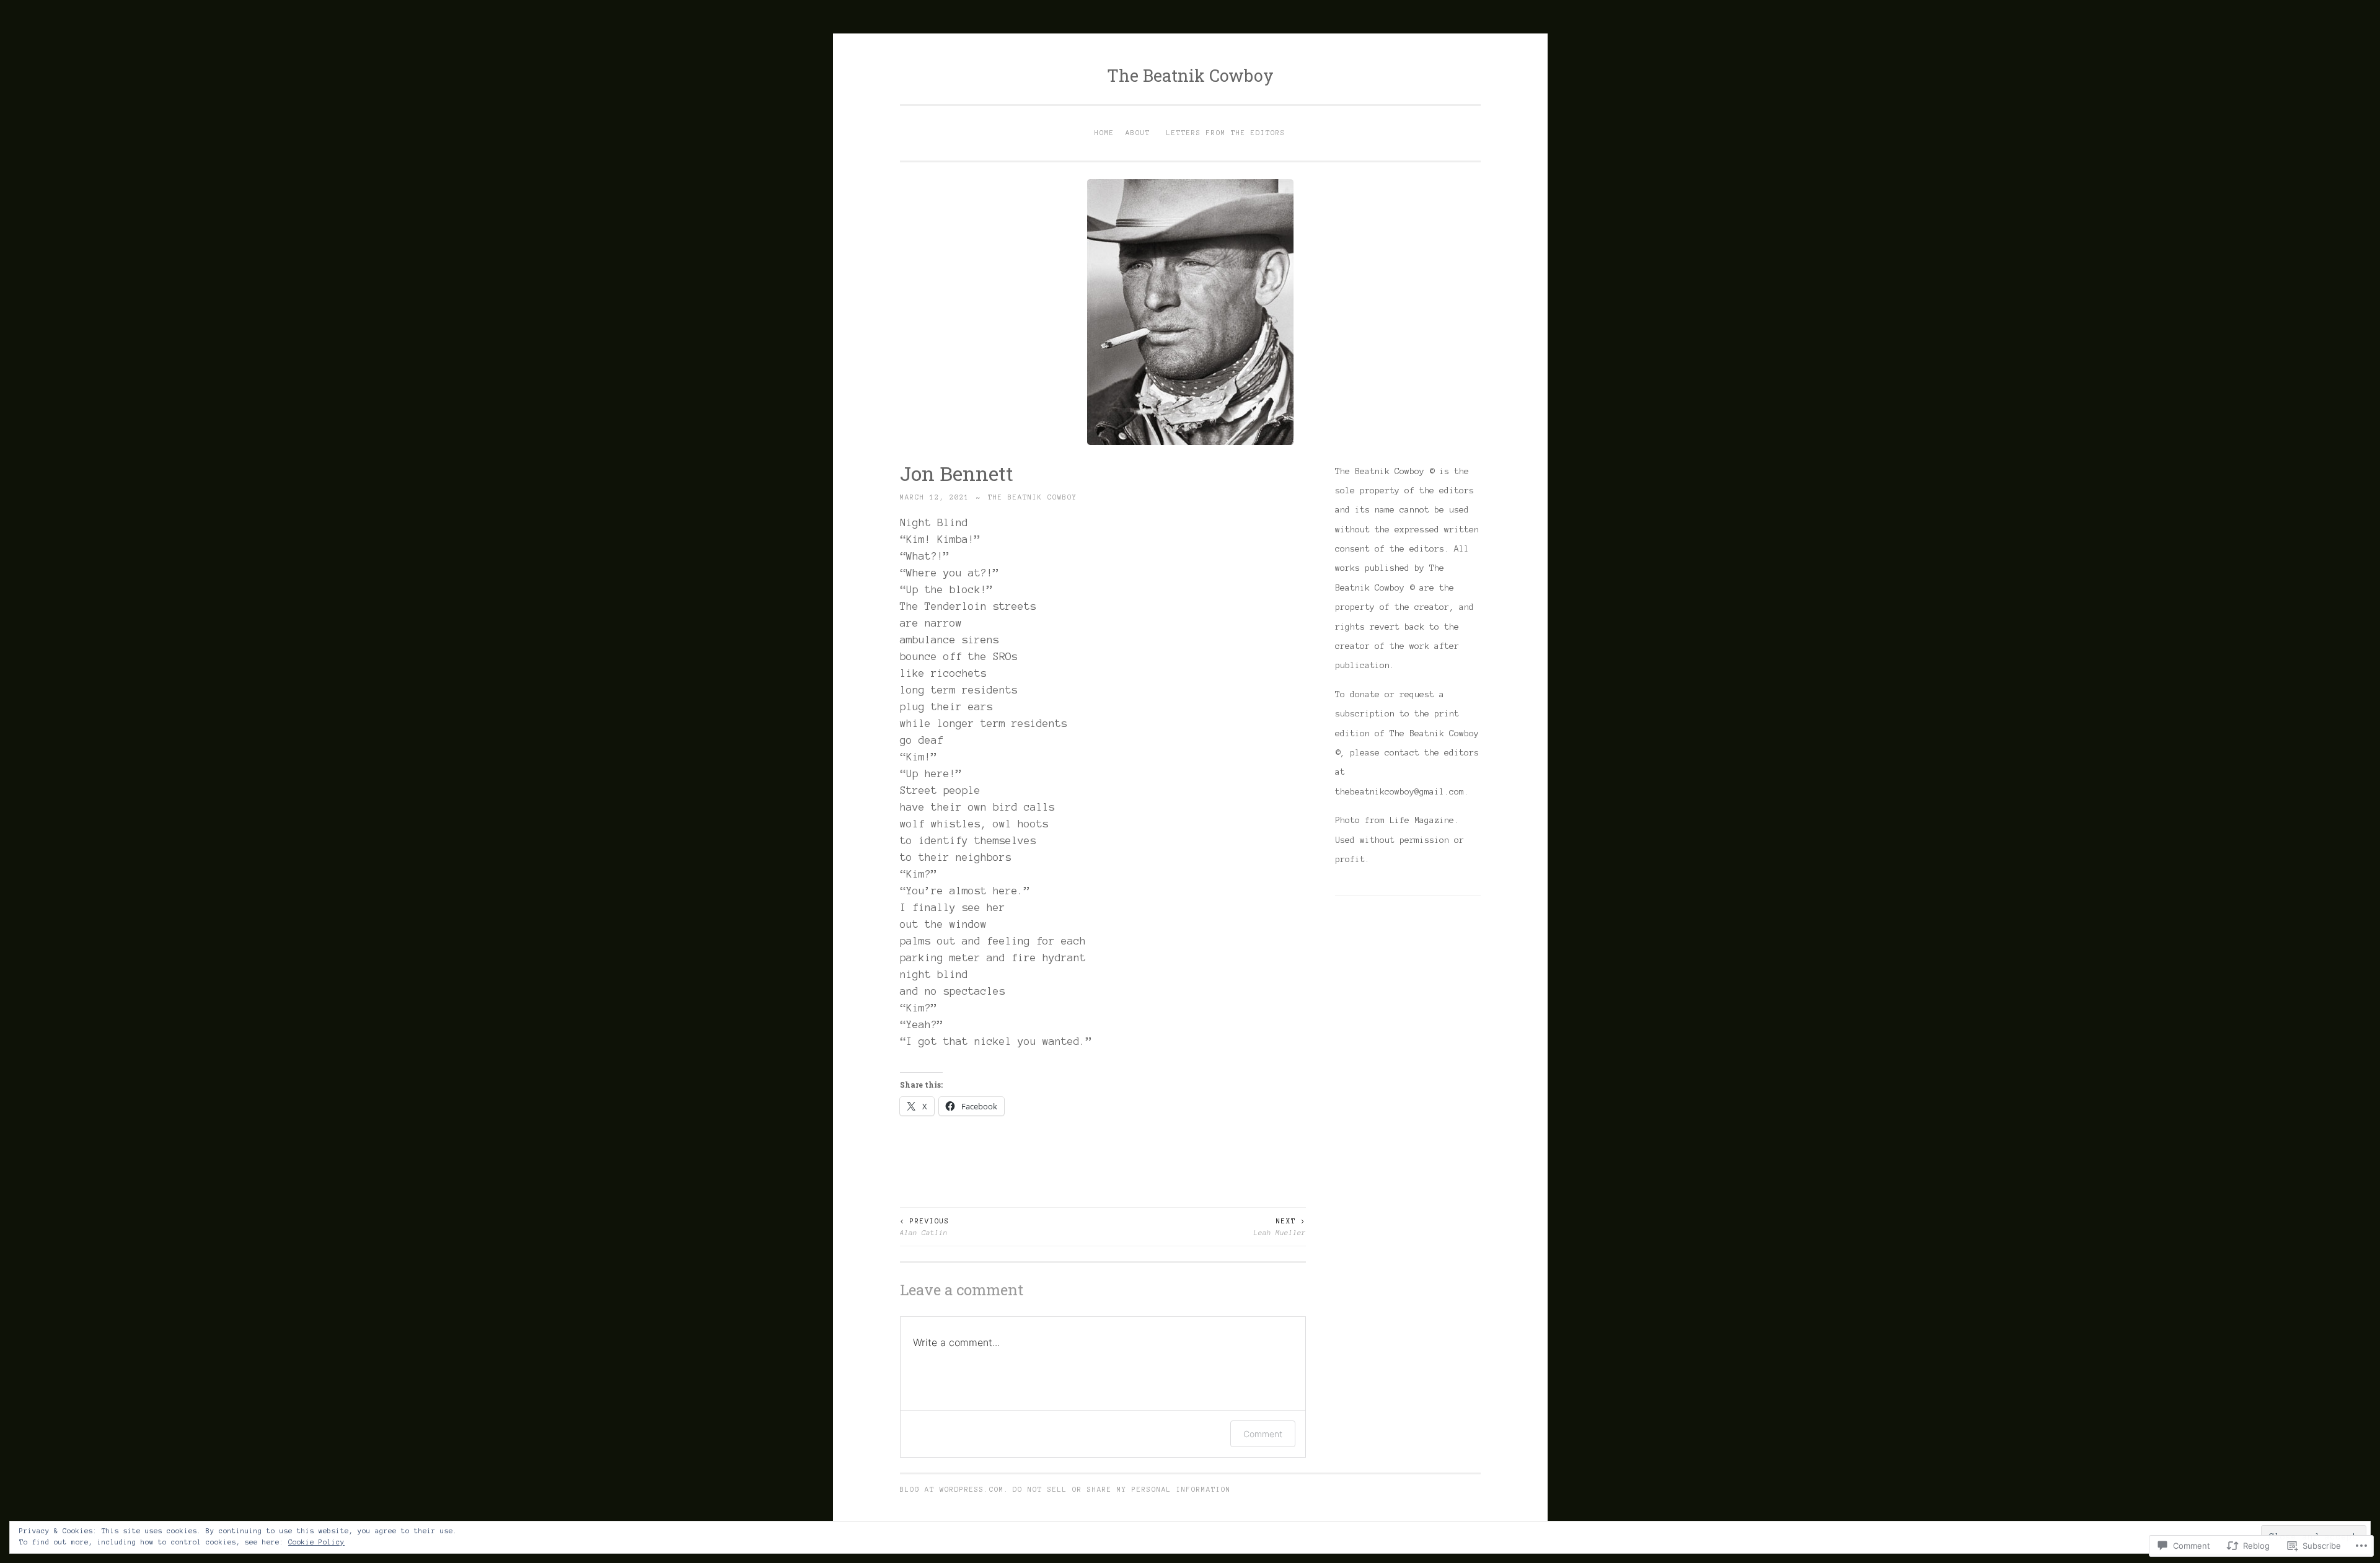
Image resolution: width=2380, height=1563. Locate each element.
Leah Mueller (1280, 1226)
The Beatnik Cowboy (1190, 75)
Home (1104, 133)
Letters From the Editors (1226, 133)
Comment (1263, 1434)
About (1138, 133)
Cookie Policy (316, 1542)
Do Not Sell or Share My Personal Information (1122, 1489)
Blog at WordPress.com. (954, 1489)
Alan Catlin (925, 1226)
